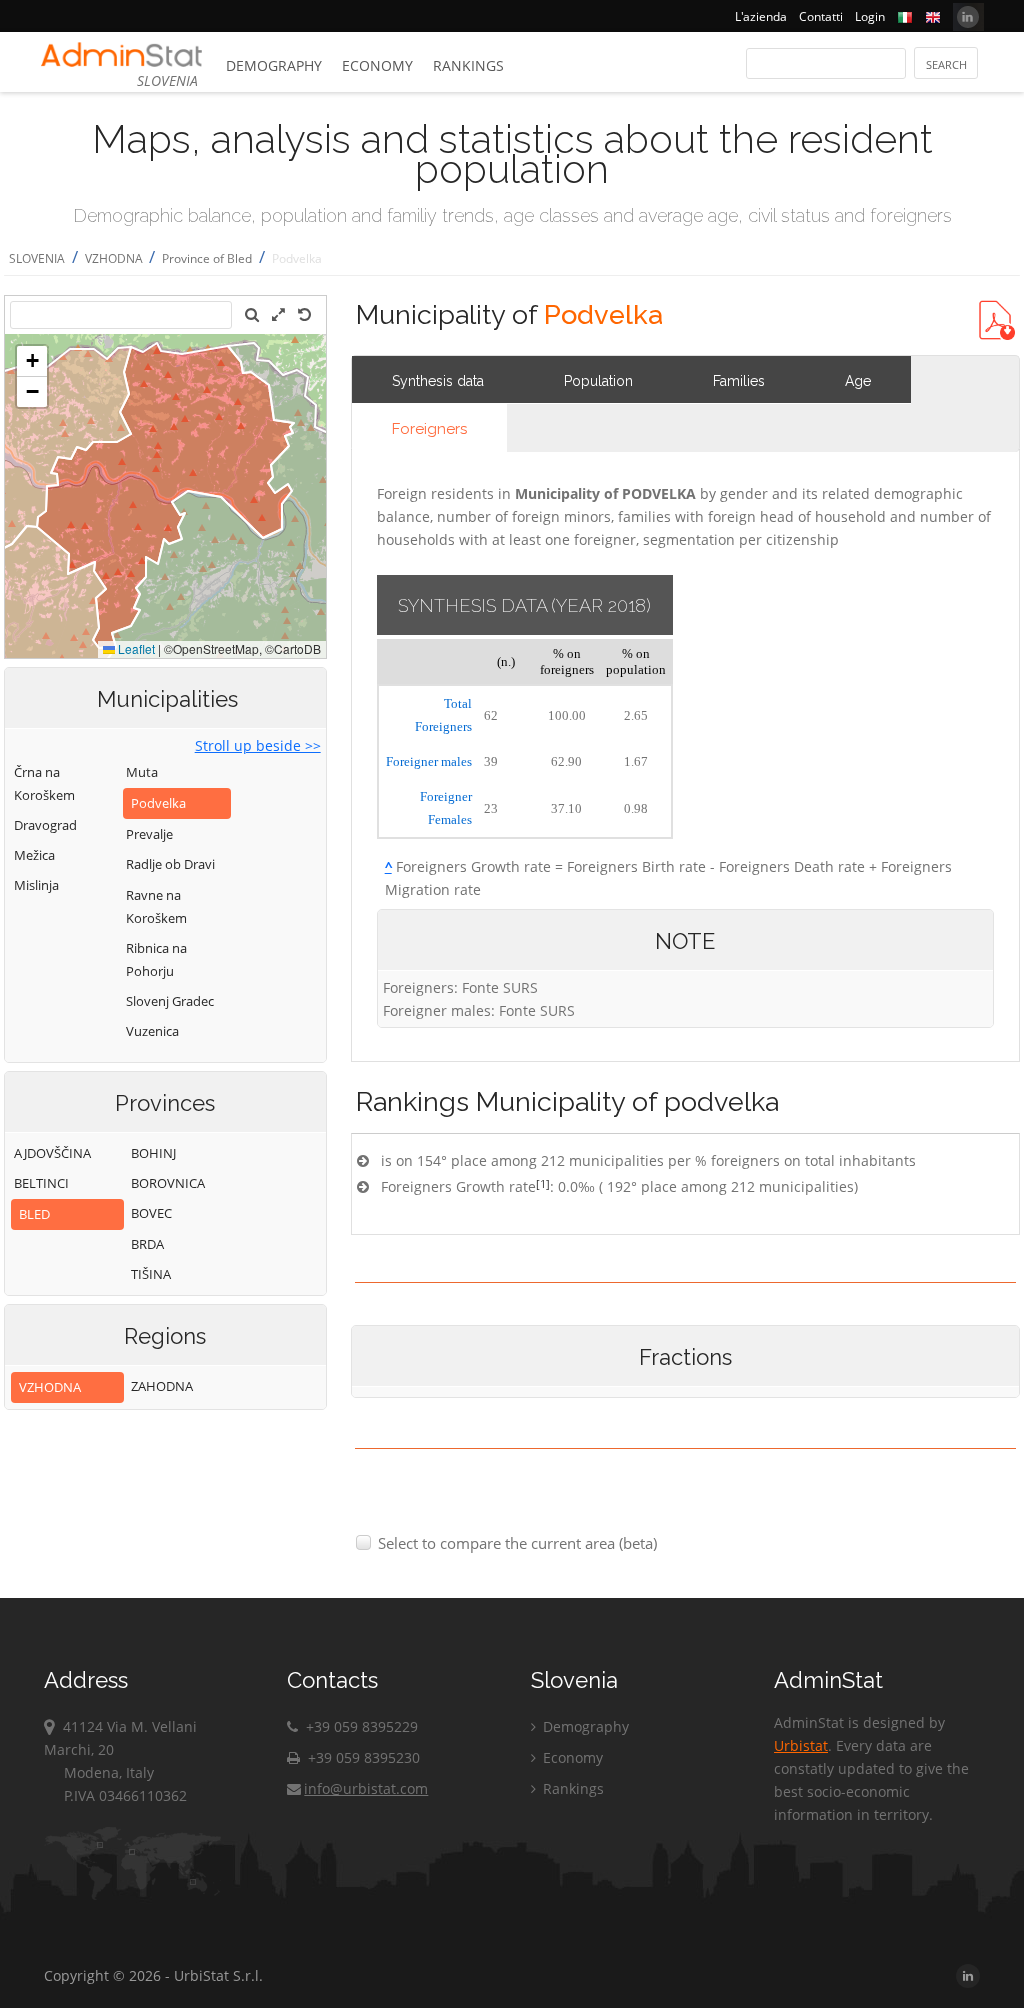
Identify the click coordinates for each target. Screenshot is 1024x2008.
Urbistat (801, 1745)
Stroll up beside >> (258, 745)
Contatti (821, 16)
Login (870, 16)
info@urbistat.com (366, 1788)
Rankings (468, 65)
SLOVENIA (37, 258)
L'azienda (761, 16)
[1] (543, 1183)
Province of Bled (207, 258)
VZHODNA (115, 258)
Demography (274, 65)
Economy (377, 65)
